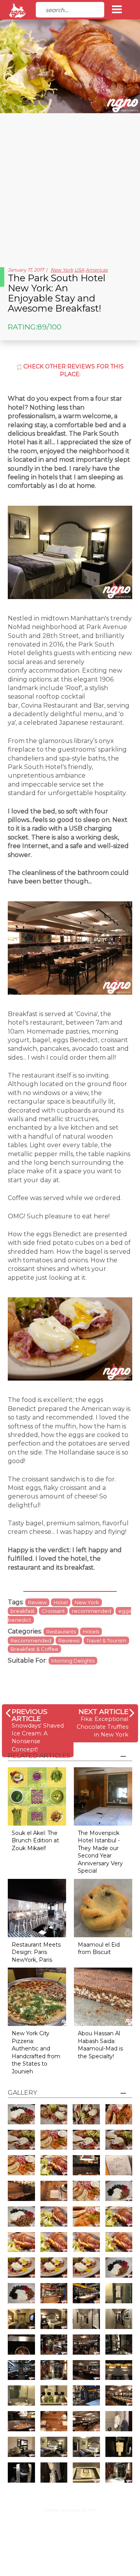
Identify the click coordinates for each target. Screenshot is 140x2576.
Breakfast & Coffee (34, 1649)
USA (79, 270)
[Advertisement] (70, 187)
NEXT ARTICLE (103, 1711)
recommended (92, 1611)
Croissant (53, 1611)
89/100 (49, 327)
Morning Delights (73, 1661)
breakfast (23, 1611)
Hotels (91, 1631)
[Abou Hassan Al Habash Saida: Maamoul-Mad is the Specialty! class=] (103, 1996)
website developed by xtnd (70, 2510)
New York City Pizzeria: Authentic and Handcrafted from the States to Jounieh (36, 2052)
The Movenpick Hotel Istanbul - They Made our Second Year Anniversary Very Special (100, 1852)
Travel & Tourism (106, 1640)
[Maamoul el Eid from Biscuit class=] (103, 1907)
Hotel (61, 1602)
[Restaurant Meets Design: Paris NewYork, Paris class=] (37, 1907)
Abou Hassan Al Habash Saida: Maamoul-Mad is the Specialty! (100, 2045)
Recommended (31, 1640)
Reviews (69, 1640)
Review (37, 1602)
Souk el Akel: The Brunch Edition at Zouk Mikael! (35, 1841)
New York (62, 270)
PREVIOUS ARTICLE (30, 1715)
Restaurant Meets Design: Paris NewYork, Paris (36, 1952)
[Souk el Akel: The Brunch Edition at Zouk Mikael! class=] (37, 1796)
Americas (97, 270)
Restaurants (61, 1631)
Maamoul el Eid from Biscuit (99, 1949)
